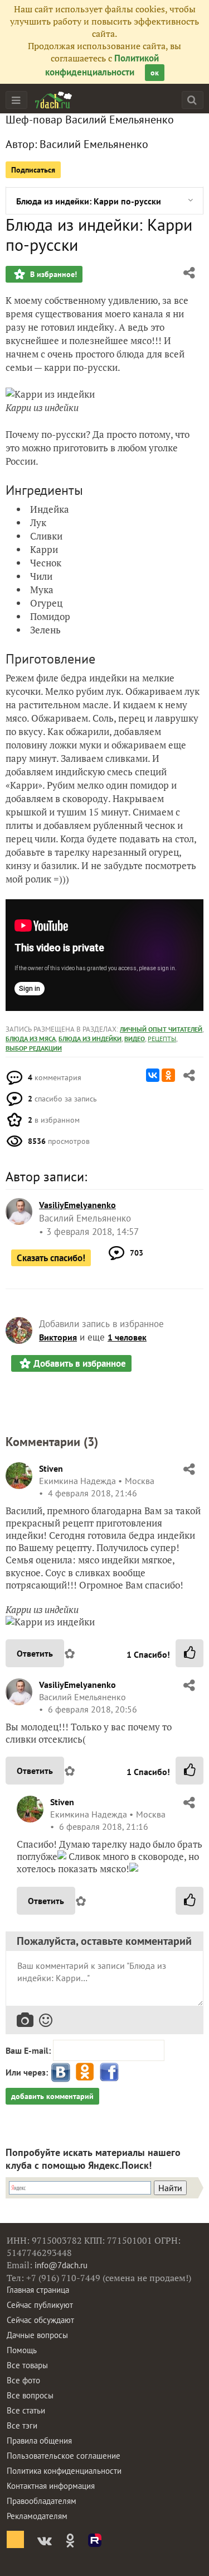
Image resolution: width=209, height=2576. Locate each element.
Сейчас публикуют (40, 2305)
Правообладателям (42, 2501)
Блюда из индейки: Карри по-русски (89, 201)
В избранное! (52, 274)
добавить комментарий (52, 2096)
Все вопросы (30, 2395)
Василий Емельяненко (94, 144)
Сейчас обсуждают (40, 2320)
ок (155, 73)
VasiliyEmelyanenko (77, 1685)
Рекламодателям (37, 2516)
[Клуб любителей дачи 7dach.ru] (54, 100)
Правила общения (39, 2441)
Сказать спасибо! (51, 1258)
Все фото (23, 2380)
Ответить (35, 1653)
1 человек (127, 1337)
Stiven (51, 1468)
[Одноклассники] (168, 1075)
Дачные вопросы (37, 2335)
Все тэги (22, 2425)
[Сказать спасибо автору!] (189, 1653)
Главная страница (38, 2290)
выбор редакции (34, 1048)
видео (135, 1039)
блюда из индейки (90, 1039)
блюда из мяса (31, 1039)
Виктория (58, 1337)
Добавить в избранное (80, 1363)
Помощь (22, 2350)
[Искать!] (192, 100)
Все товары (27, 2365)
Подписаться (33, 170)
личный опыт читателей (161, 1029)
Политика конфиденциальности (64, 2471)
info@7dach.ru (61, 2265)
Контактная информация (51, 2486)
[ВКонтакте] (153, 1075)
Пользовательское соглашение (64, 2456)
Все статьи (26, 2410)
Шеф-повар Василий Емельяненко (90, 120)
